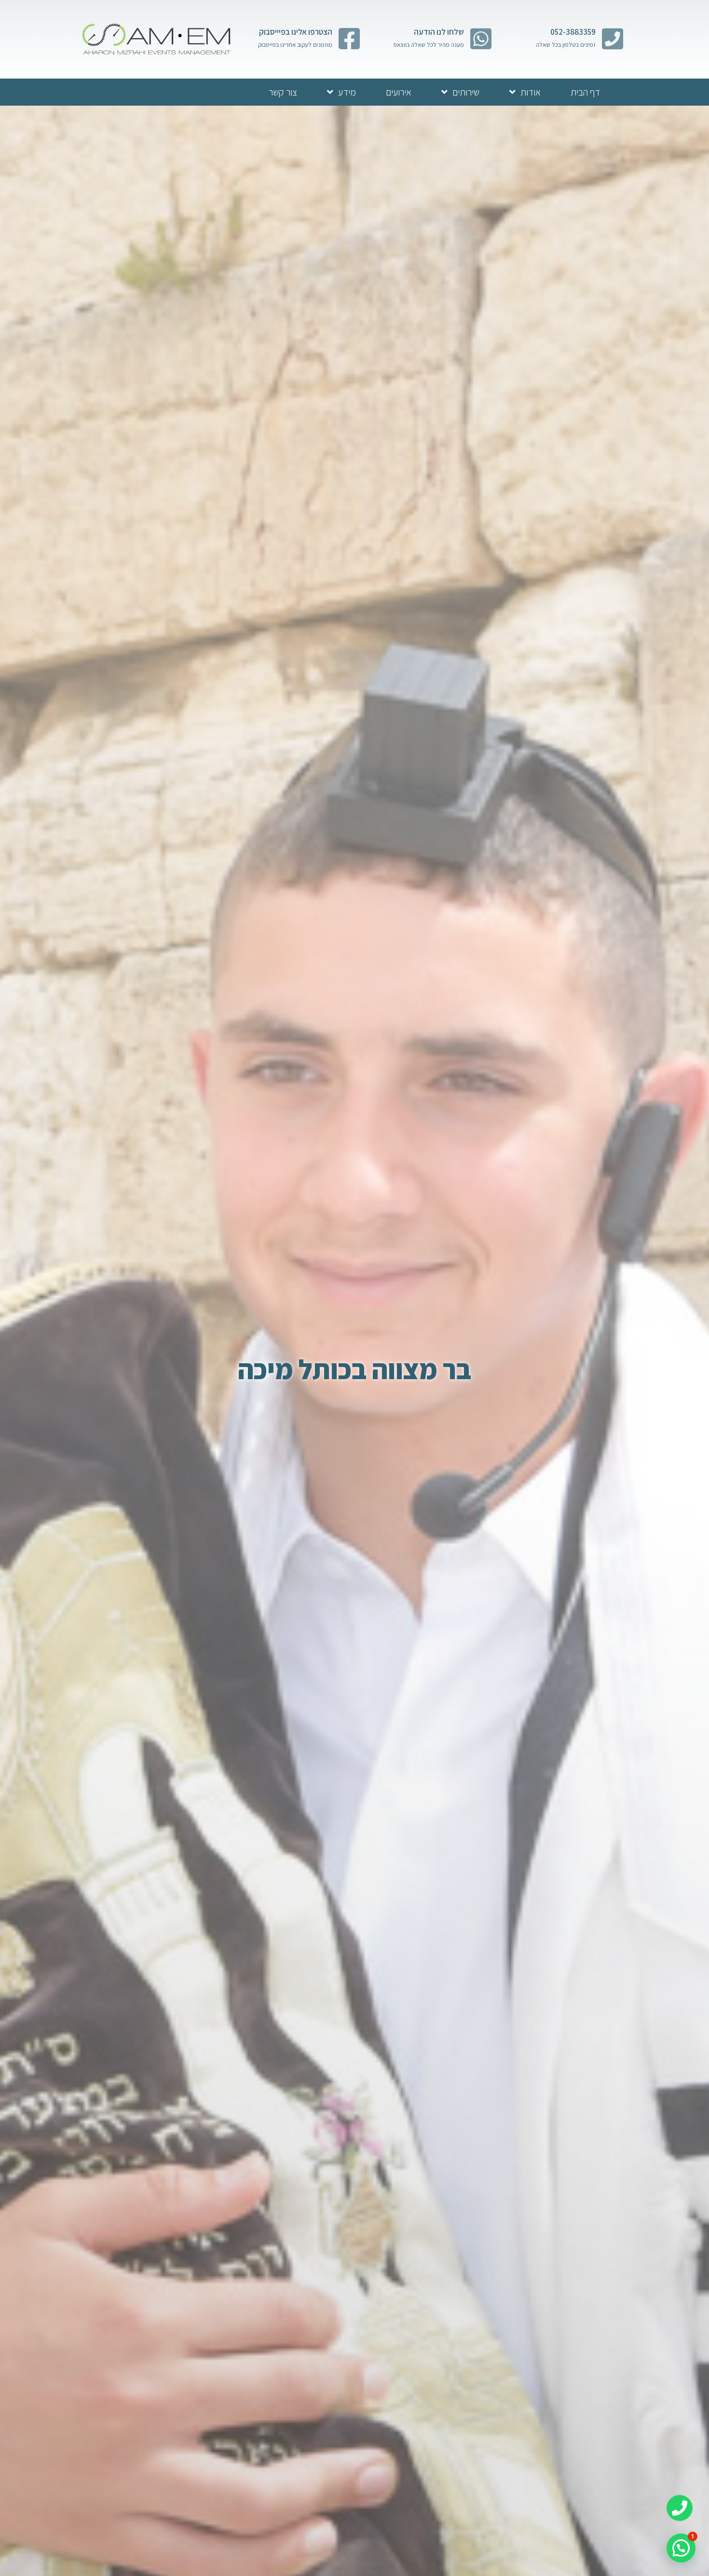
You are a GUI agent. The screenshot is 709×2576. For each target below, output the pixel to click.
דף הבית (585, 92)
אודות (531, 92)
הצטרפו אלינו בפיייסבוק (296, 32)
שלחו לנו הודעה (439, 32)
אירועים (399, 92)
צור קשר (283, 92)
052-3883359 (573, 32)
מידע (347, 92)
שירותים (466, 92)
